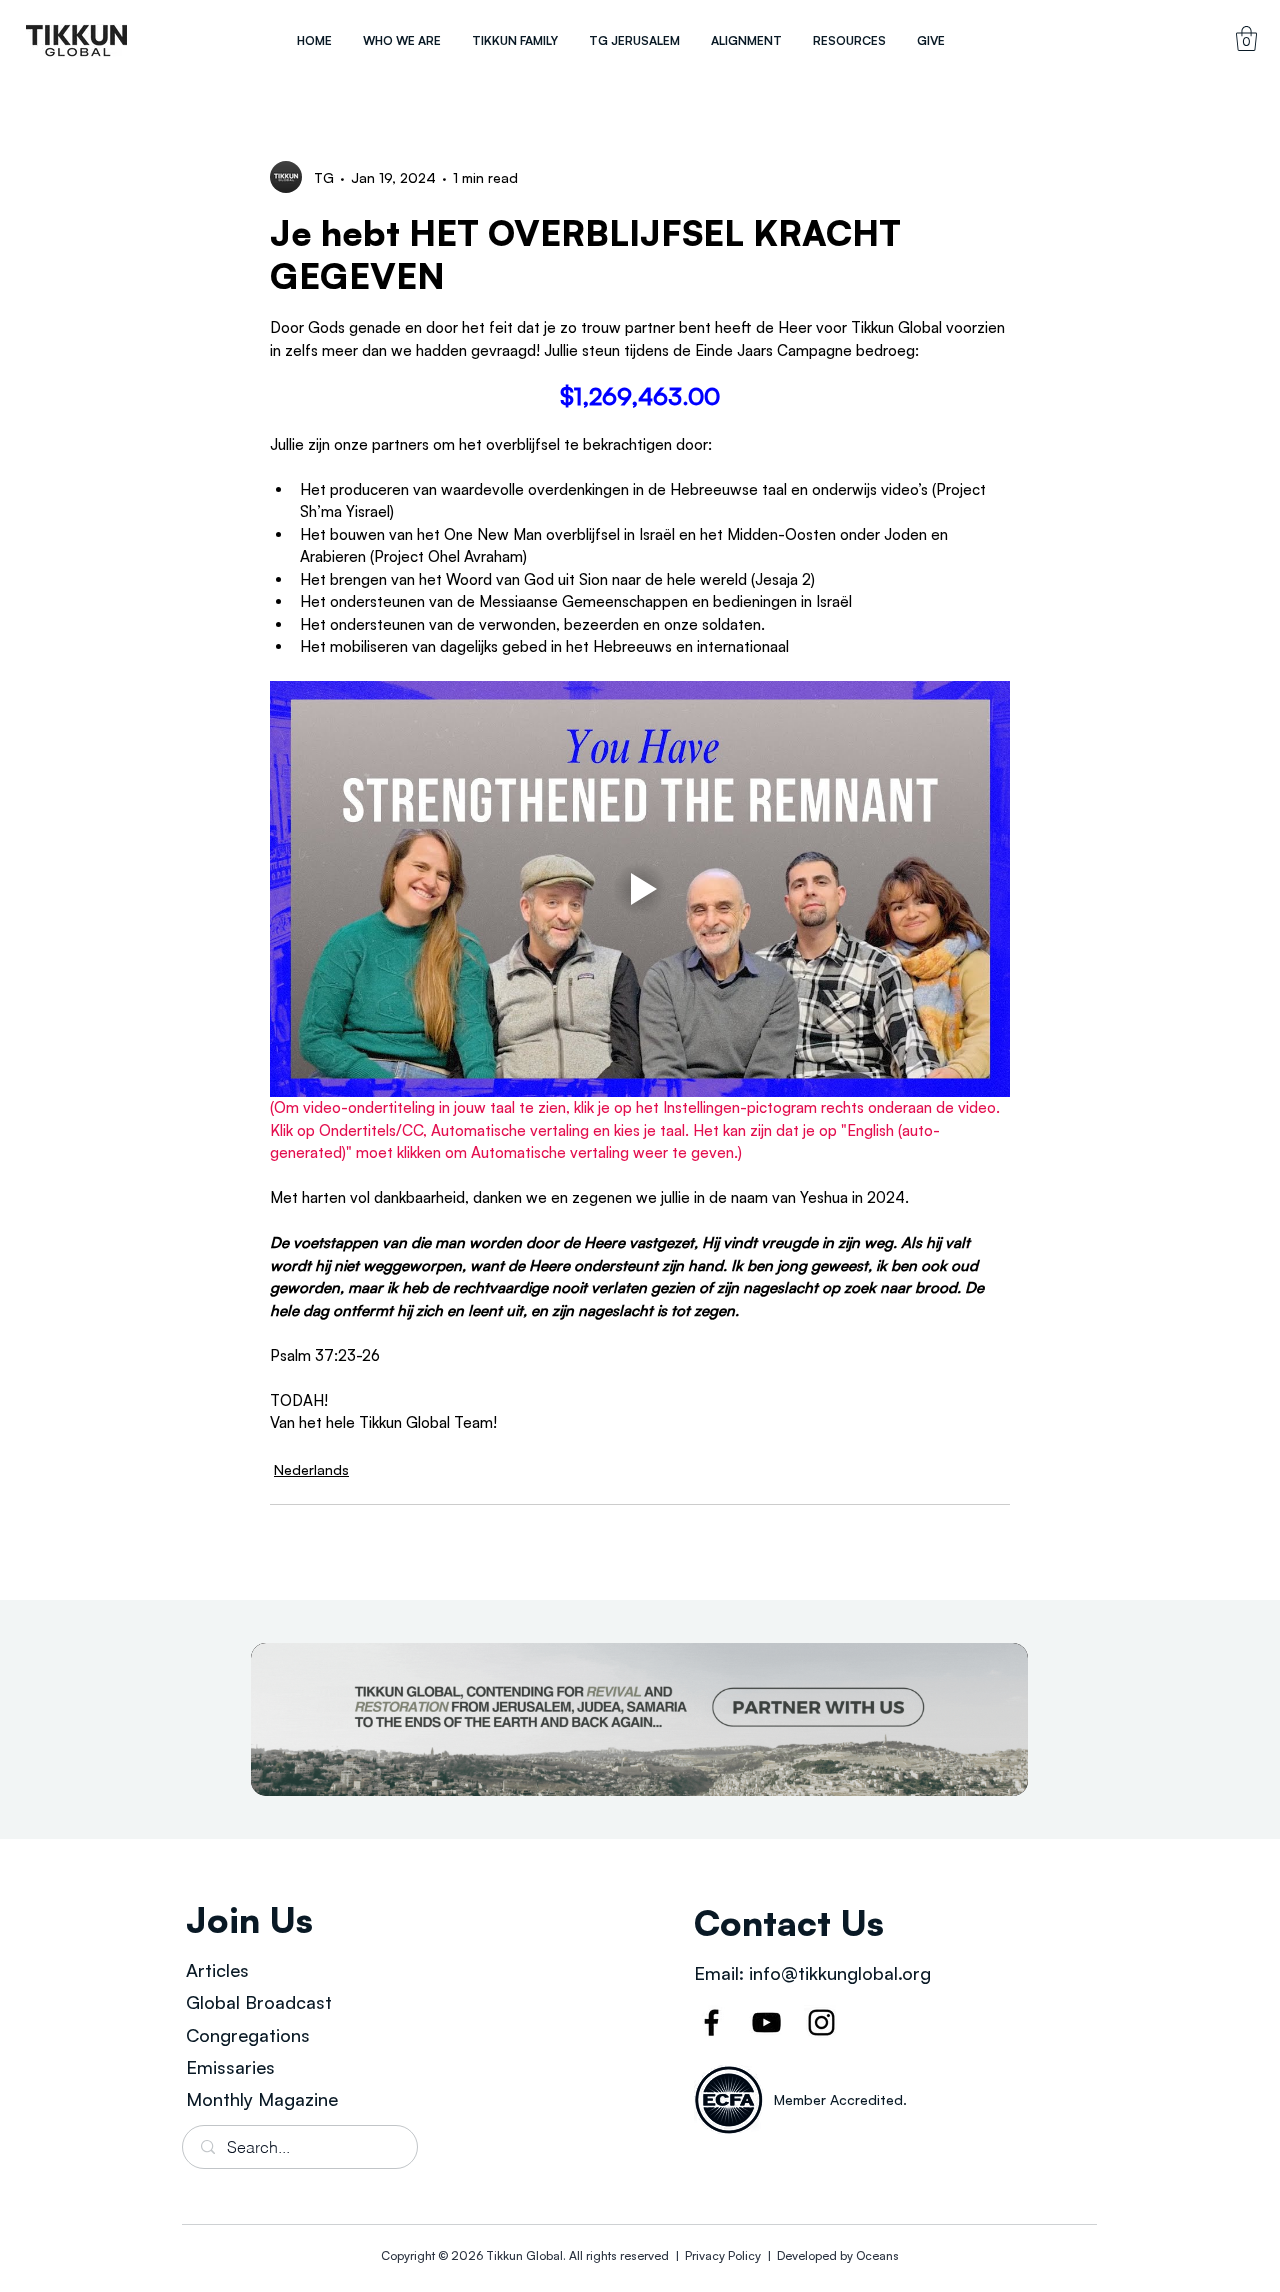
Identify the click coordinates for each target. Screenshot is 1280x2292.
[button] (401, 40)
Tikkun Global (524, 2255)
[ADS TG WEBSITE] (639, 1719)
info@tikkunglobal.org (840, 1973)
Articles (217, 1970)
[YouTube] (766, 2022)
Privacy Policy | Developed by (769, 2255)
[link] (1246, 38)
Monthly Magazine (262, 2099)
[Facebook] (711, 2022)
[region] (77, 40)
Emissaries (230, 2067)
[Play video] (640, 889)
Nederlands (311, 1469)
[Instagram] (821, 2022)
